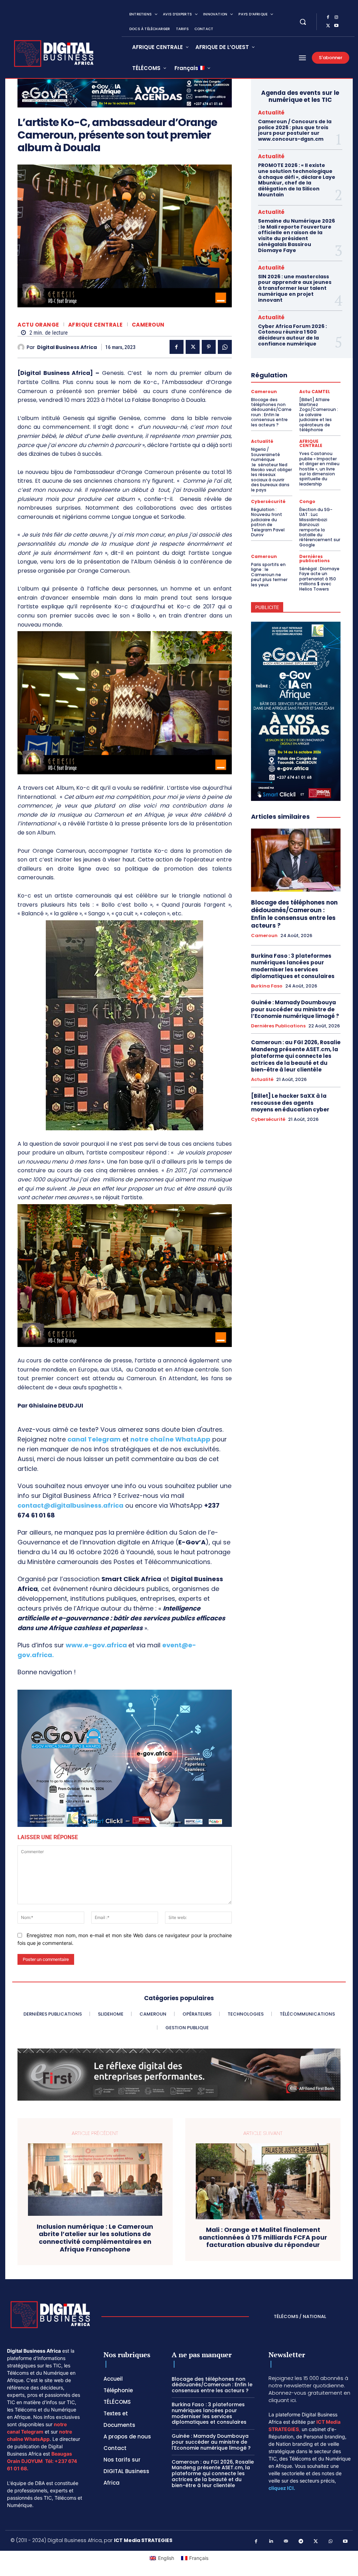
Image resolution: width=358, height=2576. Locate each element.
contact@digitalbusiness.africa (70, 1505)
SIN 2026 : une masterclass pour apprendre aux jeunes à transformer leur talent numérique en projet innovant (295, 288)
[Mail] (286, 2542)
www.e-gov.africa (96, 1645)
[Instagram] (336, 18)
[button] (303, 22)
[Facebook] (328, 18)
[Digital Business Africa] (22, 347)
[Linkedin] (271, 2542)
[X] (328, 26)
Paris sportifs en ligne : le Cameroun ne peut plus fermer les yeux (269, 575)
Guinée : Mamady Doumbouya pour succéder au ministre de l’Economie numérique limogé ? (295, 1009)
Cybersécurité (268, 502)
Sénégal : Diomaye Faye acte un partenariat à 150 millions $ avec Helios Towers (319, 579)
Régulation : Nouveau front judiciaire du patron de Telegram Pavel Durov (268, 522)
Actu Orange (38, 325)
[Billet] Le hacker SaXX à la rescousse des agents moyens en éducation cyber (290, 1103)
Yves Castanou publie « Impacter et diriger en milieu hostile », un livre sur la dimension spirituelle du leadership (319, 469)
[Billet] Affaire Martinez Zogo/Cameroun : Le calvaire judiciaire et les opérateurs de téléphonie (319, 415)
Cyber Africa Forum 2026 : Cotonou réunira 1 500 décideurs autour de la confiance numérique (292, 335)
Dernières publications (314, 559)
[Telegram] (301, 2542)
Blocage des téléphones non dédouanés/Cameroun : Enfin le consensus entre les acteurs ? (271, 412)
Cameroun (148, 325)
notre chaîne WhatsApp (170, 1439)
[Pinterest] (209, 347)
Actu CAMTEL (315, 392)
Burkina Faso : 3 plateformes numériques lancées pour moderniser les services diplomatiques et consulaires (293, 966)
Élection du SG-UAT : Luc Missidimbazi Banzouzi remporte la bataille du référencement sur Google (320, 527)
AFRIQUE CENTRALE (95, 325)
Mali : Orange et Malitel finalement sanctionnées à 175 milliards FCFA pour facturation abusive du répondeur (263, 2237)
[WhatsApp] (225, 347)
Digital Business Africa (67, 347)
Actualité (271, 113)
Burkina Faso (267, 986)
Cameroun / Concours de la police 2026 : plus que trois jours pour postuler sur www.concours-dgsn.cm (295, 130)
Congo (307, 502)
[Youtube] (336, 26)
